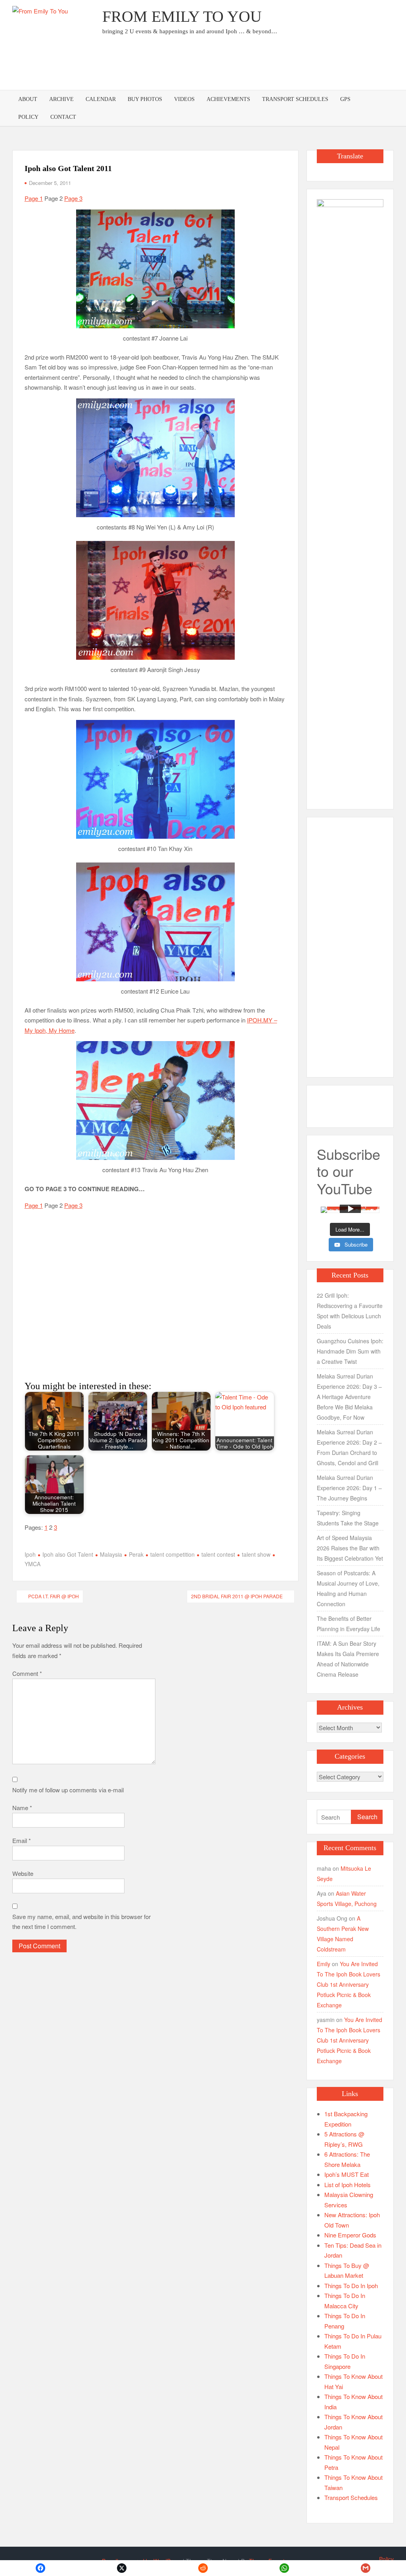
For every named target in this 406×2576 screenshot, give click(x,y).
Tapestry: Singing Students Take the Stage (348, 1518)
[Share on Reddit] (203, 2568)
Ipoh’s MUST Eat (347, 2174)
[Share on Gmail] (365, 2568)
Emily (324, 1964)
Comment (27, 1673)
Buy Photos (145, 99)
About (28, 99)
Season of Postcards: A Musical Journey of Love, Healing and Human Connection (348, 1588)
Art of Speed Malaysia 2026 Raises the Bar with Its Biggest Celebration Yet (350, 1548)
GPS (345, 99)
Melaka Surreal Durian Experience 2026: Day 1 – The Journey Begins (349, 1488)
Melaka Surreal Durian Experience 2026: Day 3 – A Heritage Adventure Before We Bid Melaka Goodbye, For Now (349, 1397)
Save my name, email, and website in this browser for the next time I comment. (81, 1922)
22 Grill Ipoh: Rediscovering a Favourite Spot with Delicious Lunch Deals (350, 1311)
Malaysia (111, 1554)
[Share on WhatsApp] (284, 2568)
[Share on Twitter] (122, 2568)
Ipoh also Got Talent (68, 1554)
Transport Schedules (295, 99)
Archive (61, 99)
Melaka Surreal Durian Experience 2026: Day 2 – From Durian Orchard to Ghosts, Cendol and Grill (349, 1447)
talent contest (218, 1554)
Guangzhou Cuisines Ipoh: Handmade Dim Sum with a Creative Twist (350, 1351)
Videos (184, 99)
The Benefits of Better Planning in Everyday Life (349, 1624)
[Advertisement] (249, 65)
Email (22, 1840)
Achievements (228, 99)
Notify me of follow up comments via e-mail (68, 1790)
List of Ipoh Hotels (348, 2185)
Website (23, 1873)
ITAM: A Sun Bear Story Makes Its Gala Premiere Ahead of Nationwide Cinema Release (348, 1659)
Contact (63, 117)
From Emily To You (182, 16)
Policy (28, 117)
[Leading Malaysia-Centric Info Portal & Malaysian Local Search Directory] (350, 496)
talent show (256, 1554)
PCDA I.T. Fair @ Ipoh (54, 1596)
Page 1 (34, 198)
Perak (136, 1554)
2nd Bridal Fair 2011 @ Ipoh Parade (237, 1596)
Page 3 (73, 198)
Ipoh (30, 1554)
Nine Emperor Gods (350, 2235)
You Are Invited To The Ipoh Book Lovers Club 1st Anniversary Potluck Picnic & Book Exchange (349, 1984)
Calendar (101, 99)
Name (22, 1808)
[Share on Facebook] (41, 2568)
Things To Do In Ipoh (351, 2286)
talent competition (172, 1554)
